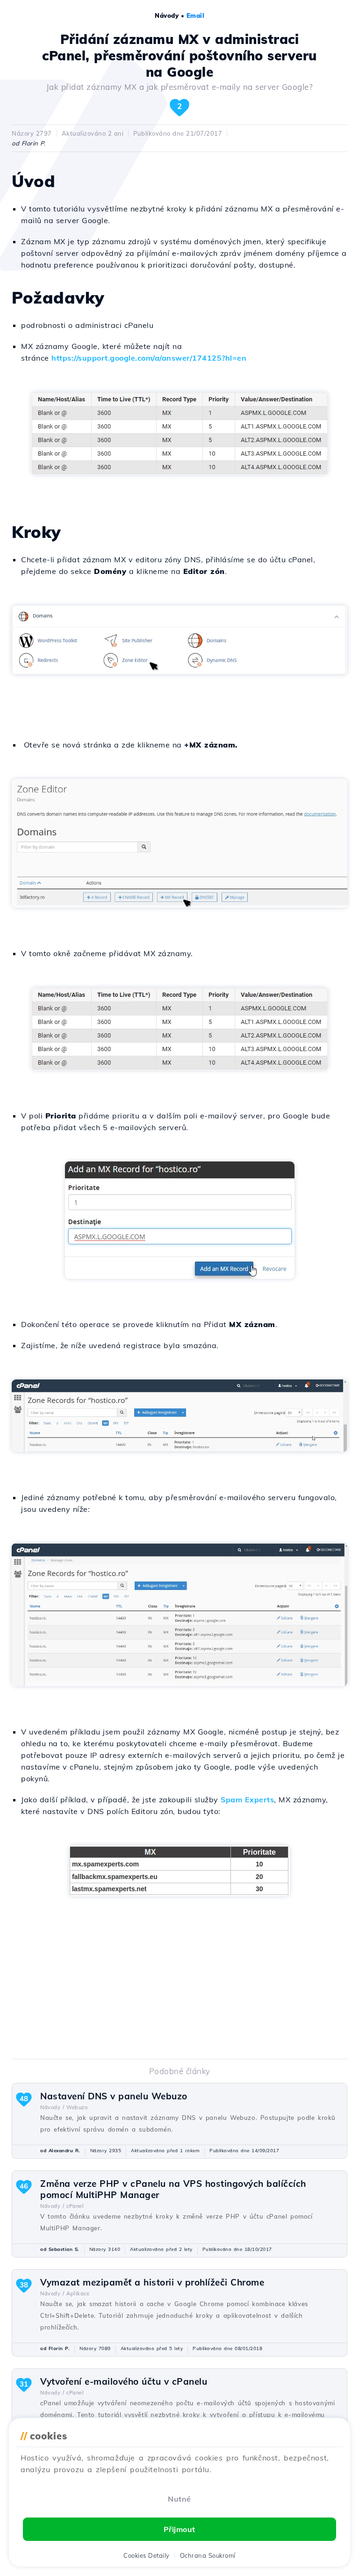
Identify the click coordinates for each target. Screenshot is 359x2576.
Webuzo (77, 2107)
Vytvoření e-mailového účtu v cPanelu (124, 2381)
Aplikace (78, 2293)
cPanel (75, 2206)
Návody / (52, 2107)
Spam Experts (247, 1800)
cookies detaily (147, 2555)
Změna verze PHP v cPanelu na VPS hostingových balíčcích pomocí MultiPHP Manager (173, 2189)
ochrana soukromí (208, 2555)
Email (196, 15)
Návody (167, 15)
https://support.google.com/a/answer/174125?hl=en (149, 358)
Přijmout (179, 2529)
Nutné (179, 2499)
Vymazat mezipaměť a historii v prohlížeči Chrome (152, 2282)
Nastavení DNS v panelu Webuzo (114, 2096)
